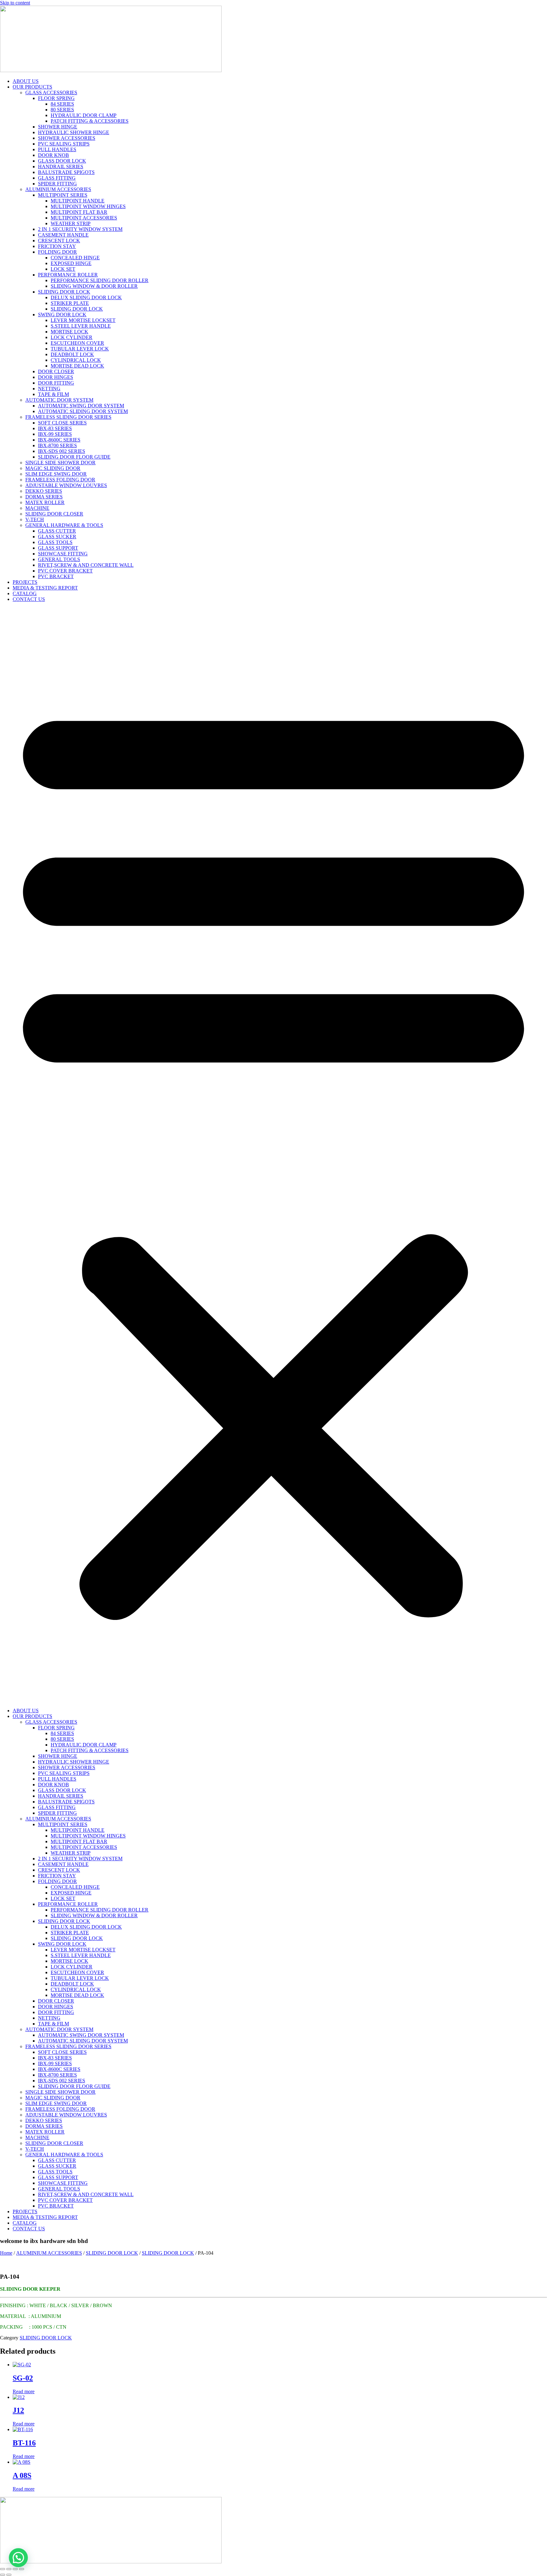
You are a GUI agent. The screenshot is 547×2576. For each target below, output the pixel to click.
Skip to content (15, 3)
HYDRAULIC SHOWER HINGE (74, 132)
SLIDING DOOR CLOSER (54, 514)
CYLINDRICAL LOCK (76, 360)
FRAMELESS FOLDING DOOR (60, 480)
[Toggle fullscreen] (9, 2569)
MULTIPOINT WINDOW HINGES (88, 206)
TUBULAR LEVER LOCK (80, 349)
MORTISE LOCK (69, 332)
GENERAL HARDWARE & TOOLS (64, 525)
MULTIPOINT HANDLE (78, 201)
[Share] (15, 2569)
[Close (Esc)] (22, 2569)
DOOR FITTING (56, 383)
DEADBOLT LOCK (72, 354)
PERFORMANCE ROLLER (68, 275)
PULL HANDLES (57, 149)
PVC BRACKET (56, 576)
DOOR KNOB (53, 155)
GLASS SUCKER (57, 537)
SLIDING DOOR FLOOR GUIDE (74, 457)
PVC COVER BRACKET (65, 571)
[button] (273, 1155)
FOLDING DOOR (57, 252)
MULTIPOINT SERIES (63, 195)
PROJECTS (25, 582)
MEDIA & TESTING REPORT (45, 588)
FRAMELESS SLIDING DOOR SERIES (68, 417)
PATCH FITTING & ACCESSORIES (90, 121)
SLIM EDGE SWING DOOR (56, 474)
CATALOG (25, 593)
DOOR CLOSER (56, 371)
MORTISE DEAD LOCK (77, 366)
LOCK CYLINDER (72, 337)
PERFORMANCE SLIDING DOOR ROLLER (100, 280)
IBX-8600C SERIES (59, 440)
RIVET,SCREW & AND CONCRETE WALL (86, 565)
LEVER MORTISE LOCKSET (83, 320)
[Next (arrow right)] (9, 2575)
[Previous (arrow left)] (3, 2575)
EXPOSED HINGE (71, 263)
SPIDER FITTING (57, 184)
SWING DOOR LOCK (62, 315)
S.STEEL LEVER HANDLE (81, 326)
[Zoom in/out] (3, 2569)
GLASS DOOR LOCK (62, 161)
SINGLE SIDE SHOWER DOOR (60, 463)
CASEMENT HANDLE (63, 235)
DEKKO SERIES (44, 491)
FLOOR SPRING (56, 98)
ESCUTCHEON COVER (77, 343)
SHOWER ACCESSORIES (67, 138)
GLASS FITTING (57, 178)
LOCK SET (63, 269)
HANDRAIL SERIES (61, 167)
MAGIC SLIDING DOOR (53, 468)
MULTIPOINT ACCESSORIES (84, 218)
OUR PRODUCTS (32, 87)
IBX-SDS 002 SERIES (62, 451)
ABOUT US (26, 81)
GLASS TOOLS (55, 542)
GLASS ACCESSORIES (51, 93)
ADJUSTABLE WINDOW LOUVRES (66, 485)
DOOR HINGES (56, 377)
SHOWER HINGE (58, 127)
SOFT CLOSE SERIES (62, 423)
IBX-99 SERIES (55, 434)
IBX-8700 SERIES (57, 445)
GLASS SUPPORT (58, 548)
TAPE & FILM (53, 394)
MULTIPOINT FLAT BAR (79, 212)
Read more (24, 2391)
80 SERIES (62, 110)
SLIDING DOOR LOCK (64, 292)
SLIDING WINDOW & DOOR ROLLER (94, 286)
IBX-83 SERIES (55, 428)
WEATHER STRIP (71, 223)
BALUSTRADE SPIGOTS (66, 172)
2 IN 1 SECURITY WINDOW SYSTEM (80, 229)
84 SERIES (62, 104)
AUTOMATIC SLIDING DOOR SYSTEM (83, 411)
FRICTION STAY (57, 246)
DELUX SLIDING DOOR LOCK (86, 297)
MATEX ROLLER (45, 502)
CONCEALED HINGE (75, 258)
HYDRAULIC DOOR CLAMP (84, 115)
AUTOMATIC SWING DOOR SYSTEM (81, 406)
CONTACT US (29, 599)
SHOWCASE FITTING (63, 554)
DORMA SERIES (44, 497)
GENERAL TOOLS (59, 559)
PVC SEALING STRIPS (64, 144)
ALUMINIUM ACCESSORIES (58, 189)
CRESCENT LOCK (59, 241)
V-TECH (35, 519)
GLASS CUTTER (57, 531)
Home (6, 2253)
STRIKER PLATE (70, 303)
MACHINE (37, 508)
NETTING (49, 389)
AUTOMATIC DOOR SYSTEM (59, 400)
